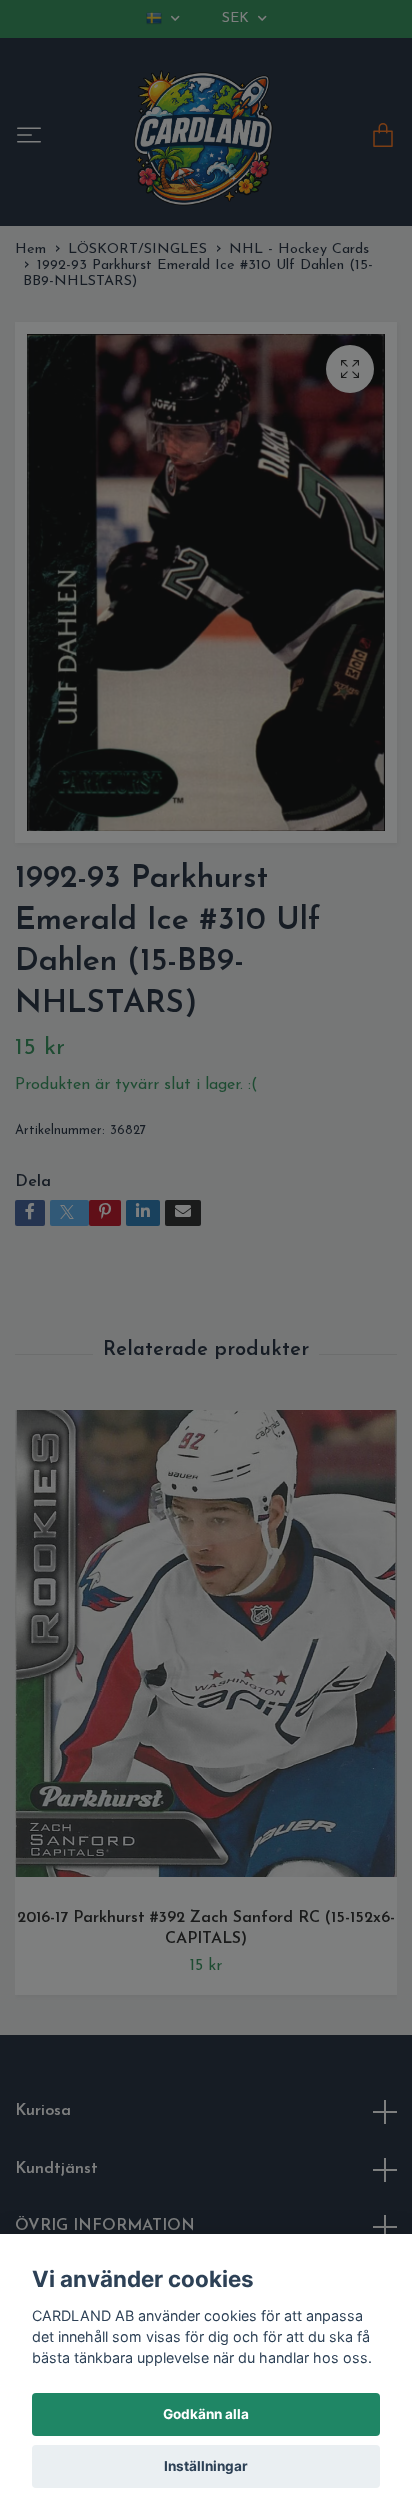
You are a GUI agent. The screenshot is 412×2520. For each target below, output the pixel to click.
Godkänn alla (206, 2414)
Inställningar (206, 2466)
